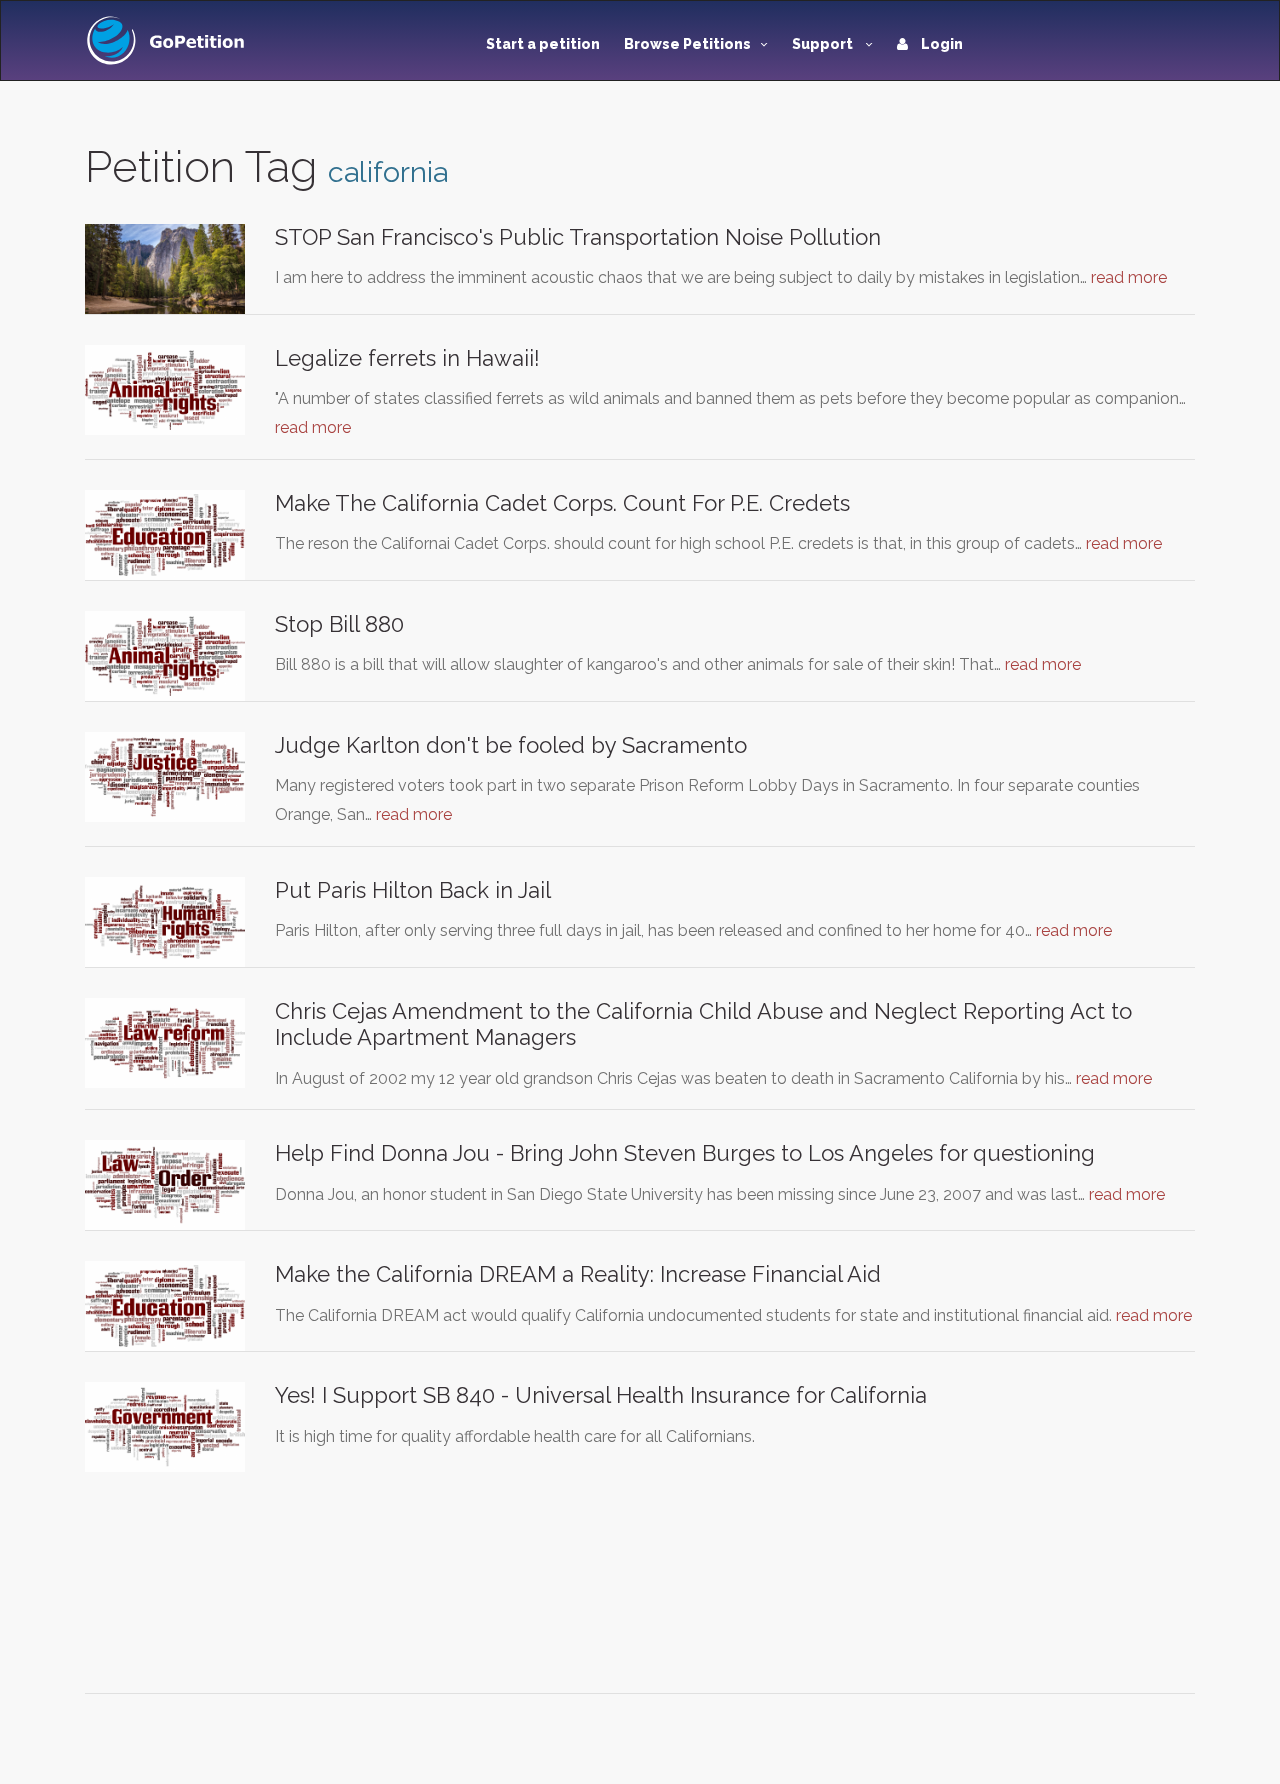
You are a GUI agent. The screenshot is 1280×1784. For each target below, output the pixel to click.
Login (940, 44)
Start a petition (543, 44)
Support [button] (824, 44)
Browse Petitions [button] (687, 44)
